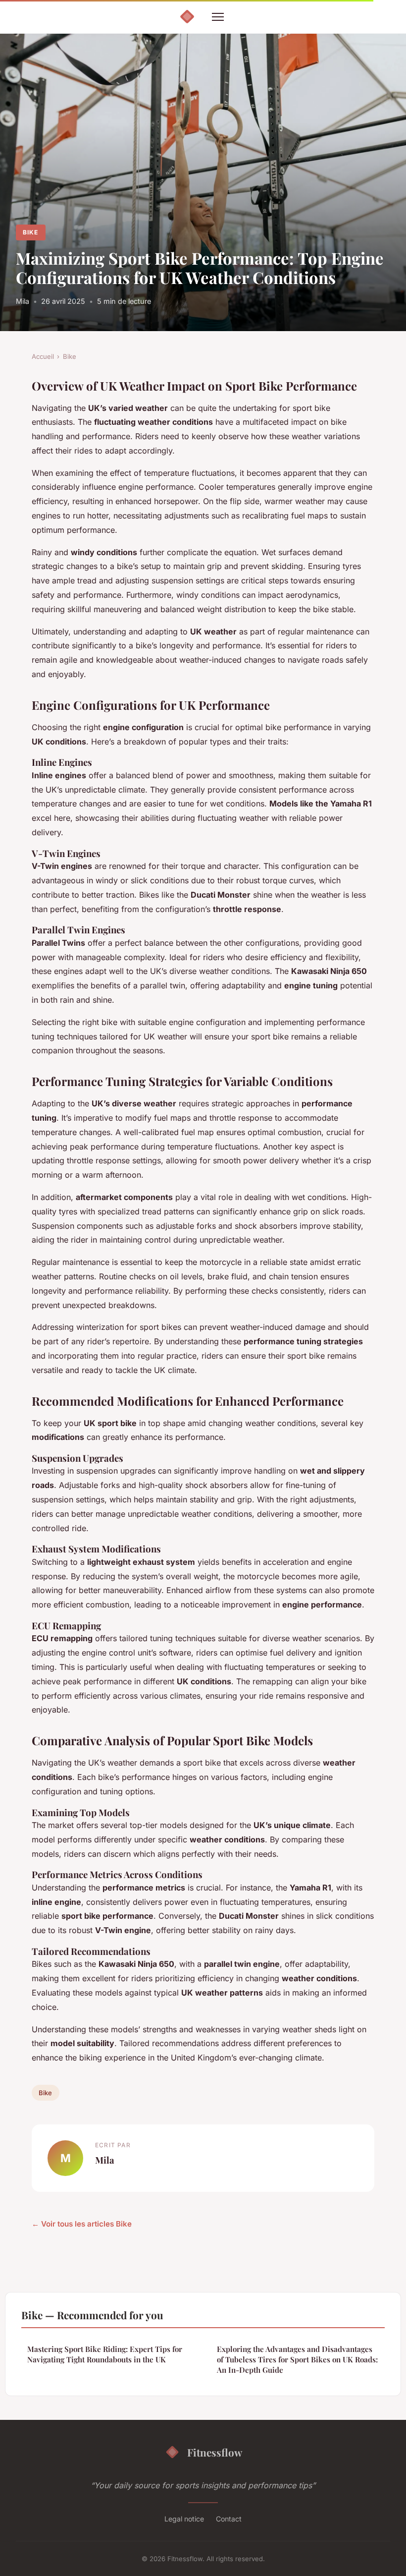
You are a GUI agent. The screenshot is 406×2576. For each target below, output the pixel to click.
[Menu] (218, 17)
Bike (30, 232)
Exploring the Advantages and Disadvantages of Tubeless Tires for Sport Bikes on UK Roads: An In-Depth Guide (297, 2360)
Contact (229, 2519)
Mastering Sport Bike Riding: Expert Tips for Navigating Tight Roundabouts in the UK (105, 2354)
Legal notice (184, 2519)
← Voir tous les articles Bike (82, 2224)
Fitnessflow (215, 2452)
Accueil (43, 356)
